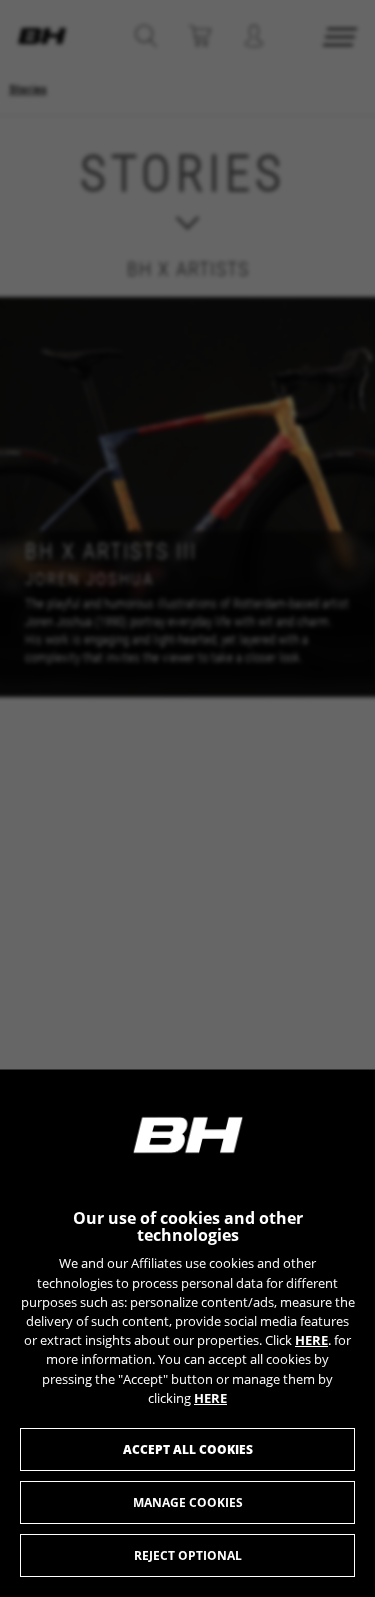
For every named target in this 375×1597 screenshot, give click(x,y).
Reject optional (188, 1555)
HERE (311, 1340)
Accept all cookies (188, 1449)
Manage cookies (188, 1502)
